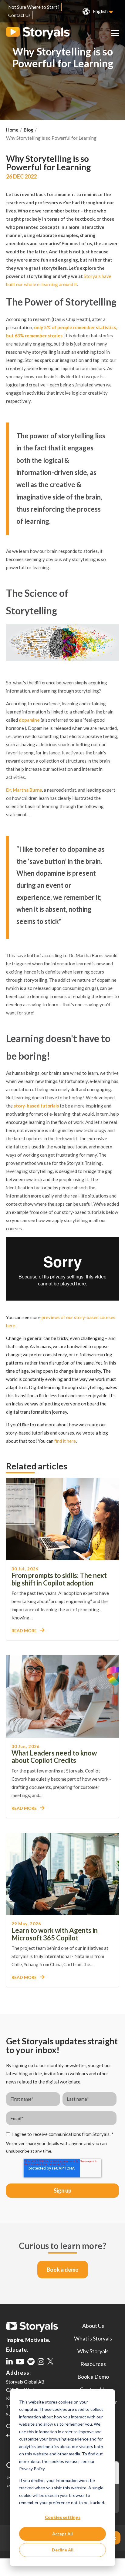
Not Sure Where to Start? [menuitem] (34, 7)
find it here (65, 1441)
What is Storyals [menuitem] (93, 2338)
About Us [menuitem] (93, 2326)
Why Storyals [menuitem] (93, 2351)
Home (12, 130)
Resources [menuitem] (93, 2364)
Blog (29, 130)
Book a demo (63, 2270)
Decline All (63, 2550)
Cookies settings (63, 2517)
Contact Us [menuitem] (19, 15)
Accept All (62, 2534)
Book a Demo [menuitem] (93, 2377)
